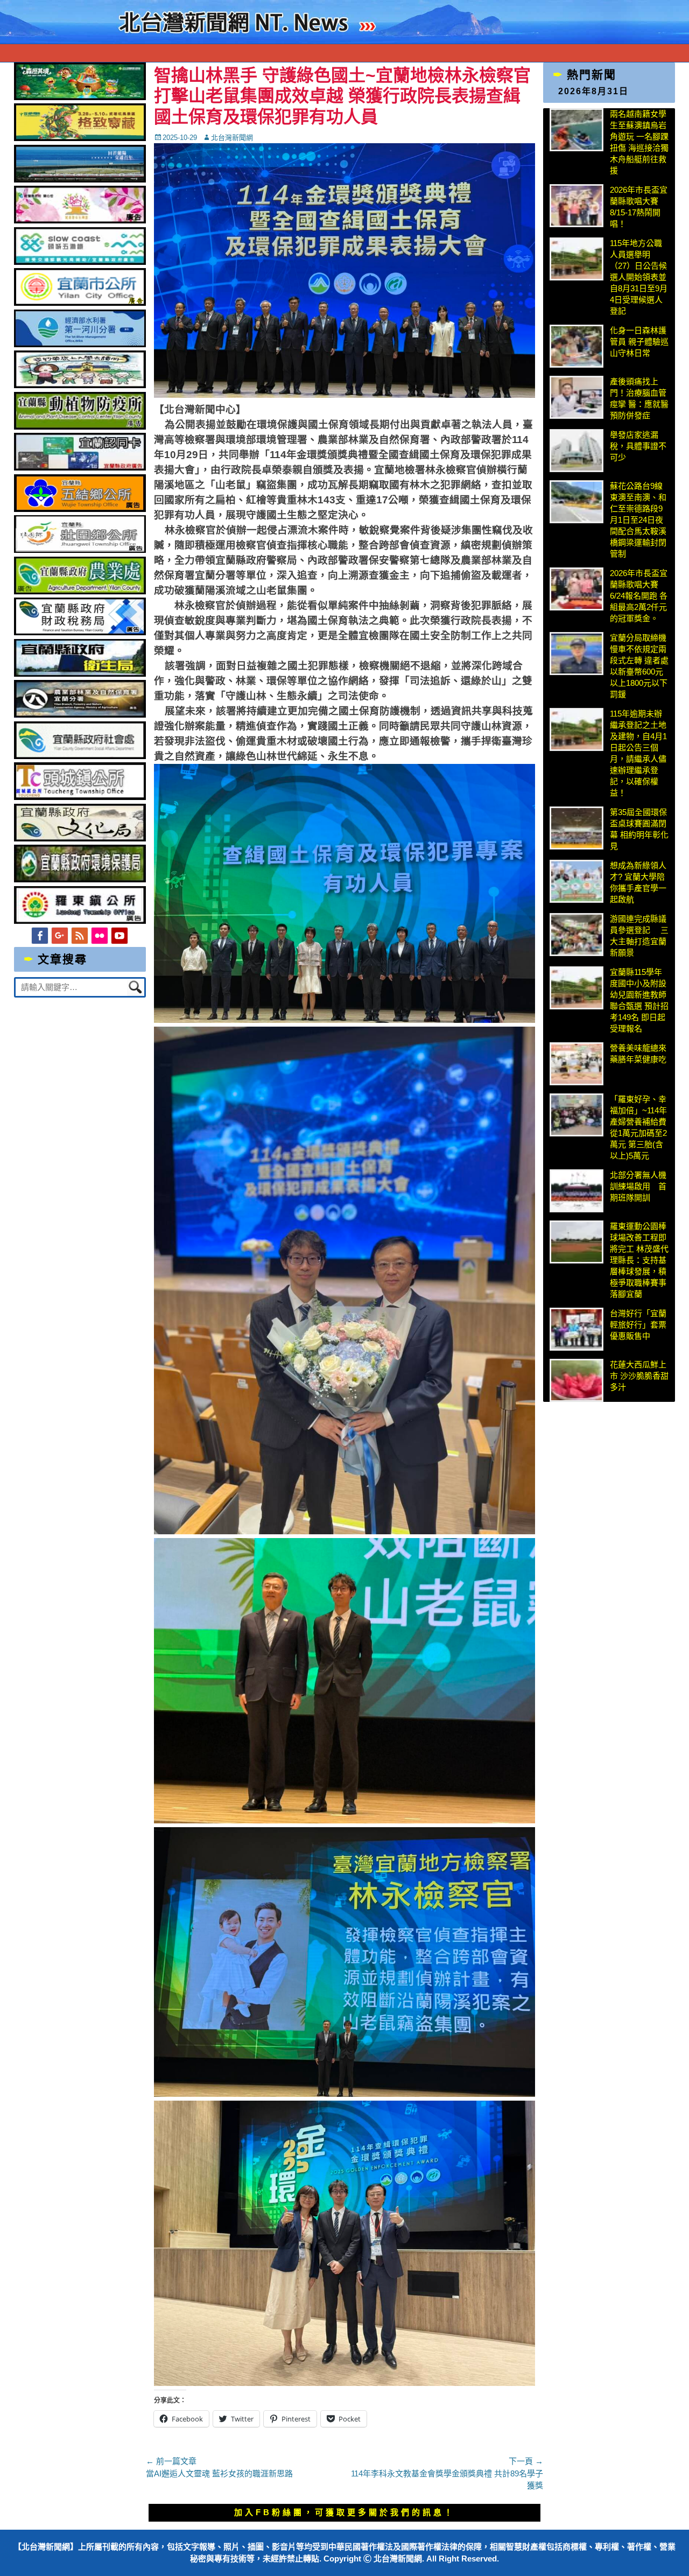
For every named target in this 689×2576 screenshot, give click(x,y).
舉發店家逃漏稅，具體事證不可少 (638, 446)
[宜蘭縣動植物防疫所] (80, 427)
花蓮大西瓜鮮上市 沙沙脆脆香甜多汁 (639, 1376)
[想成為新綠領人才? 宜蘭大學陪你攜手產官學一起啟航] (576, 881)
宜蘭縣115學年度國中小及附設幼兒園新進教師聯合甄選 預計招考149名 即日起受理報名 (639, 1000)
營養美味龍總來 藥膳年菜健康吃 (638, 1054)
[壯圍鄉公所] (80, 550)
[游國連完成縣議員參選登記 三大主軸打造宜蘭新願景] (576, 935)
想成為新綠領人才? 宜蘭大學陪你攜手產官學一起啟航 (638, 882)
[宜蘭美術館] (80, 180)
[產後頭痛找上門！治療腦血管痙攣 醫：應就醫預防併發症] (576, 397)
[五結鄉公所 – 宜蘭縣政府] (80, 509)
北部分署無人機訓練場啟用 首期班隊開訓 (638, 1186)
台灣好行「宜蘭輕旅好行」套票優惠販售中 (638, 1325)
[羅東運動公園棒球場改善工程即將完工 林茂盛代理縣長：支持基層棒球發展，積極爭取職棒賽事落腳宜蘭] (576, 1242)
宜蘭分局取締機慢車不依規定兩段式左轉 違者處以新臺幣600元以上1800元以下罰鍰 (639, 666)
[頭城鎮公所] (80, 797)
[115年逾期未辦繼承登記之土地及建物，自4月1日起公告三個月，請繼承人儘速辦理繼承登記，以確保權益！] (576, 729)
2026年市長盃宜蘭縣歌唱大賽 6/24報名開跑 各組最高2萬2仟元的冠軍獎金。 (639, 596)
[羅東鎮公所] (80, 921)
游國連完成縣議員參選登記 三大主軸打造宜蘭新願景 (639, 936)
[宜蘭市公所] (80, 303)
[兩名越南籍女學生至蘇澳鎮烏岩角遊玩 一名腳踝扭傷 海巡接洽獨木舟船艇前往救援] (576, 130)
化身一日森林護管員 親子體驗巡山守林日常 (639, 342)
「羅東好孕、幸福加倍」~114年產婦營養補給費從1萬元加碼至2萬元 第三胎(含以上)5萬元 (638, 1127)
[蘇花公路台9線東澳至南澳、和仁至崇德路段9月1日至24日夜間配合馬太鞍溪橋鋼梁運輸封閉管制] (576, 502)
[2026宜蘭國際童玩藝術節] (80, 97)
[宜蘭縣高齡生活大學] (80, 385)
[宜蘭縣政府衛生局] (80, 674)
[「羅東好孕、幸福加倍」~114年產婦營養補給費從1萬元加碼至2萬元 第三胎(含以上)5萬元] (576, 1115)
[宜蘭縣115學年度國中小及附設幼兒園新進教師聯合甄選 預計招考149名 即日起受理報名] (576, 988)
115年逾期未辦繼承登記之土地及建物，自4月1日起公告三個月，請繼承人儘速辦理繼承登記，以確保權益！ (638, 753)
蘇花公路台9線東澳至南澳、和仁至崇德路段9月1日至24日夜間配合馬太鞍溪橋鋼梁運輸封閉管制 (638, 520)
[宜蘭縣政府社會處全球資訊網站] (80, 756)
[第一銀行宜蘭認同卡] (80, 468)
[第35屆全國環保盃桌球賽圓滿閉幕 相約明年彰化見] (576, 828)
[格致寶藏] (80, 138)
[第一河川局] (80, 344)
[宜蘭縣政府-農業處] (80, 591)
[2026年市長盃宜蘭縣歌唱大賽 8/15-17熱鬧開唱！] (576, 206)
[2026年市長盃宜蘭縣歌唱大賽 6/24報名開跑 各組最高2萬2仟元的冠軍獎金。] (576, 589)
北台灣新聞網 (232, 138)
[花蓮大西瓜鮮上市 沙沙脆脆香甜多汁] (576, 1380)
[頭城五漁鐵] (80, 262)
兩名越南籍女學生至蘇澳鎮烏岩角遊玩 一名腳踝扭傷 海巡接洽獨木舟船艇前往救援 (639, 142)
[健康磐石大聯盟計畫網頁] (80, 220)
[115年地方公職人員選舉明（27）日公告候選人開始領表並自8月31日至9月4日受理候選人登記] (576, 259)
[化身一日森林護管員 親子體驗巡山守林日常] (576, 346)
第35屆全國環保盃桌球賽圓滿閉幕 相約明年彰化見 (639, 829)
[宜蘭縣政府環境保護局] (80, 879)
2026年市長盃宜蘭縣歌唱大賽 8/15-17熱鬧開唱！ (639, 207)
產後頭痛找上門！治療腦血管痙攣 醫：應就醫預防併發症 (639, 398)
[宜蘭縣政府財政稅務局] (80, 632)
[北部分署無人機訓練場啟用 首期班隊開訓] (576, 1191)
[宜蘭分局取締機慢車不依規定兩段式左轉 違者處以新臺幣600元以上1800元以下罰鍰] (576, 654)
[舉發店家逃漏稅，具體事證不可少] (576, 451)
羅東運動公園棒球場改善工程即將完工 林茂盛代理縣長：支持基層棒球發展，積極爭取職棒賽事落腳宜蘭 (639, 1260)
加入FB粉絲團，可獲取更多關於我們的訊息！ (344, 2512)
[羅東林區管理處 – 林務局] (80, 715)
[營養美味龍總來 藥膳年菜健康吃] (576, 1064)
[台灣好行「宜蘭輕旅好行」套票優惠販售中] (576, 1329)
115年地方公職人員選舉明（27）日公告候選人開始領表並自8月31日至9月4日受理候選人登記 (639, 277)
